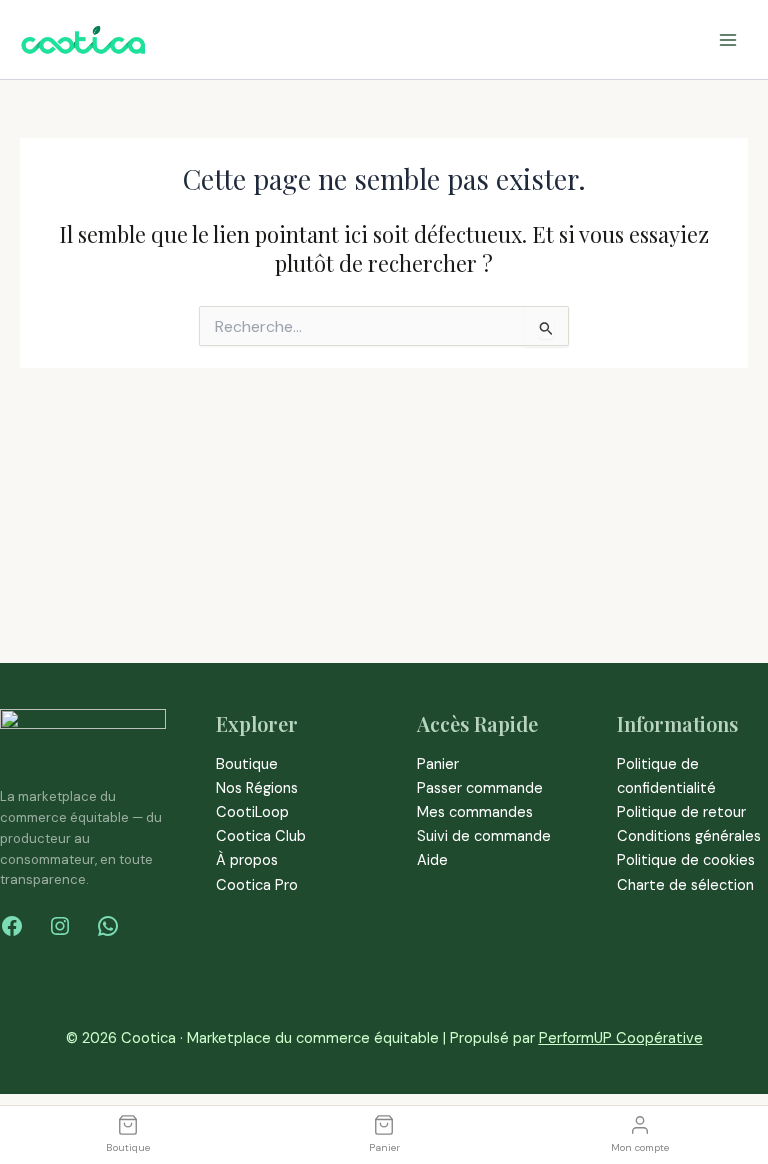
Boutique (247, 764)
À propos (247, 860)
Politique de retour (681, 812)
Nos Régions (257, 788)
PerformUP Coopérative (621, 1038)
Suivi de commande (484, 836)
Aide (432, 860)
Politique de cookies (686, 860)
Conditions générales (689, 836)
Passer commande (480, 788)
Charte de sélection (685, 885)
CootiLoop (252, 812)
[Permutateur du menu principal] (728, 39)
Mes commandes (475, 812)
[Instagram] (60, 926)
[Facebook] (12, 926)
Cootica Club (261, 836)
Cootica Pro (257, 885)
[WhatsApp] (108, 926)
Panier (438, 764)
